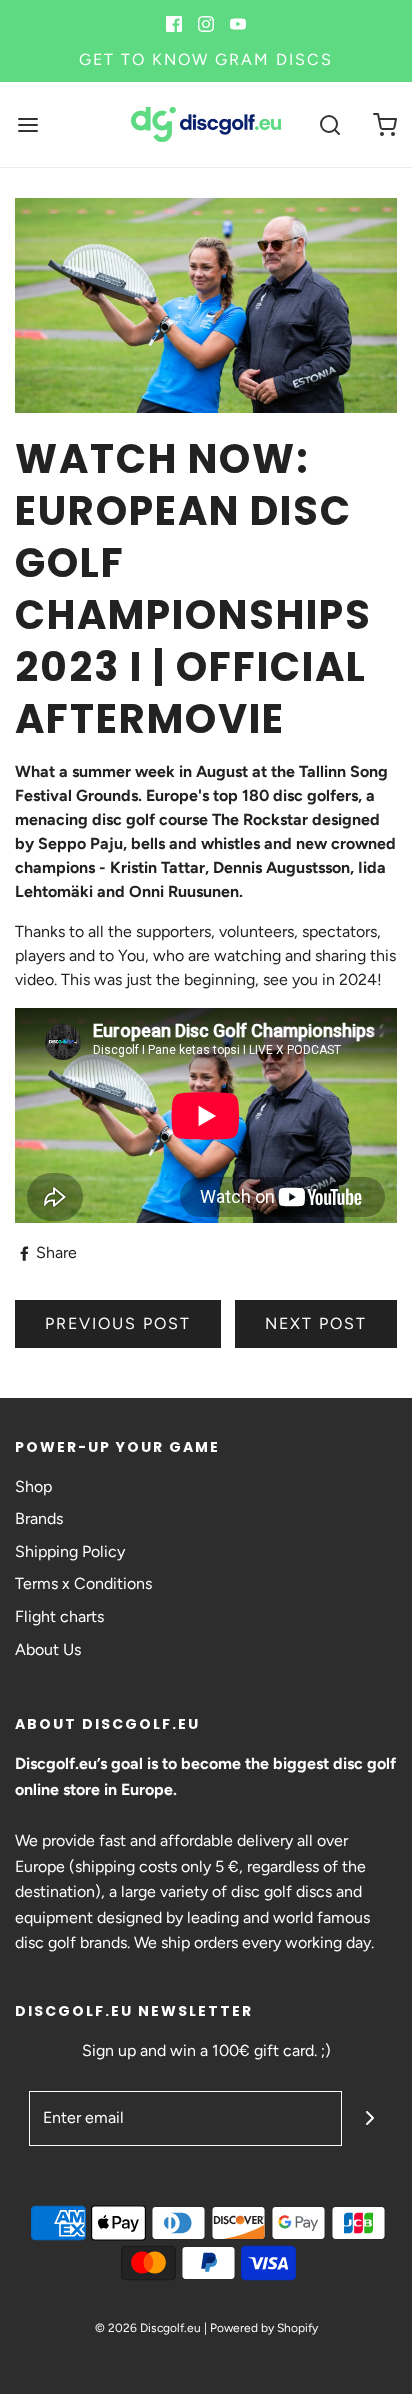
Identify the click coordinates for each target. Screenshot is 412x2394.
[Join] (369, 2118)
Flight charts (59, 1616)
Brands (39, 1518)
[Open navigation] (27, 124)
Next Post (316, 1323)
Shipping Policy (70, 1551)
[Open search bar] (329, 124)
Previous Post (118, 1323)
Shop (33, 1486)
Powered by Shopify (264, 2328)
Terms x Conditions (83, 1583)
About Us (48, 1649)
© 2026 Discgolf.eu (148, 2328)
